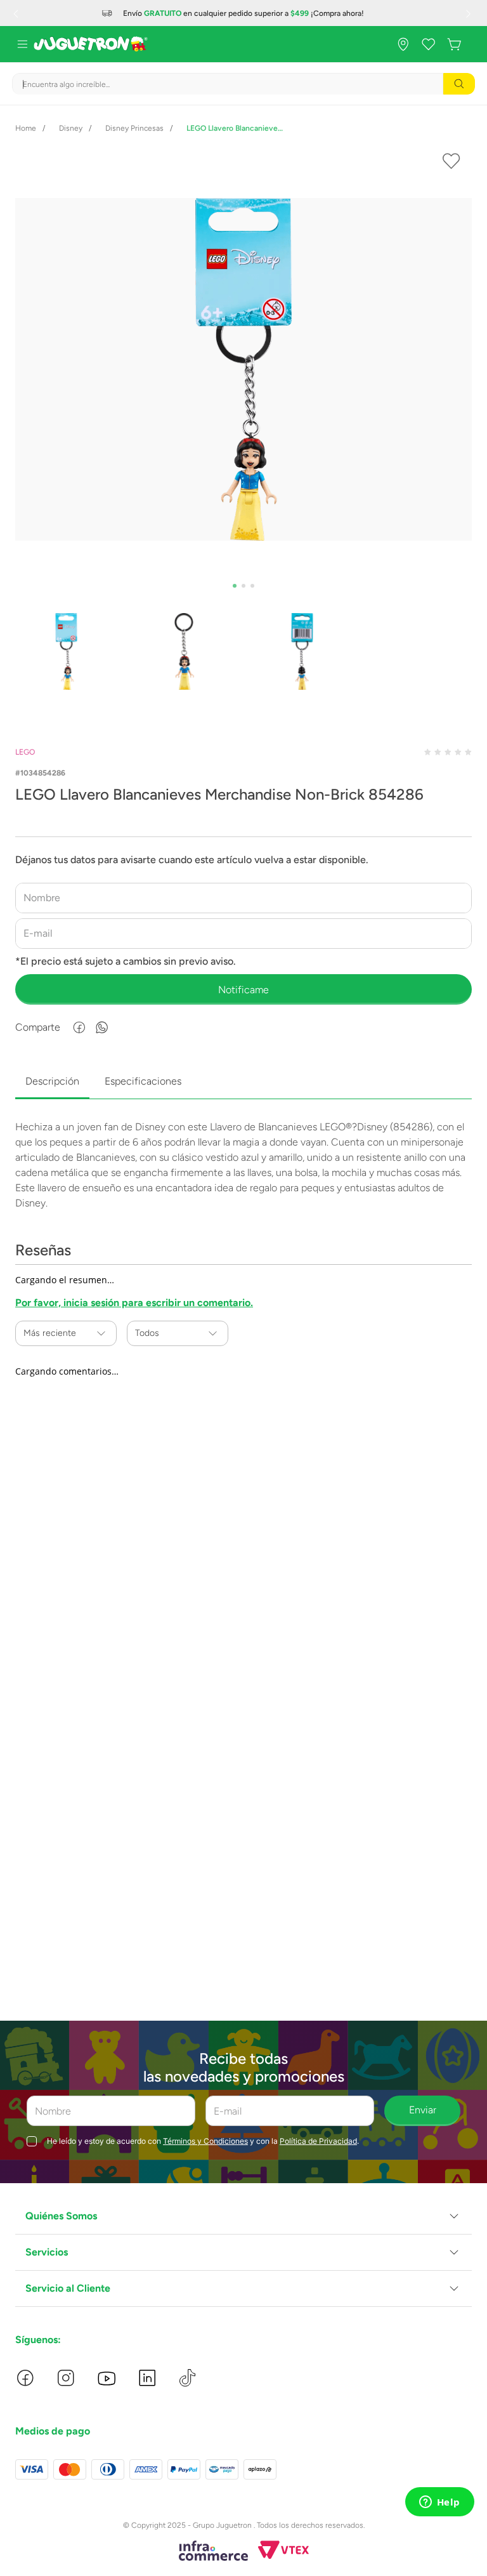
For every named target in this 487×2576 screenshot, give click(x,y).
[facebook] (79, 1027)
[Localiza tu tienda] (403, 44)
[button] (243, 2216)
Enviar (423, 2110)
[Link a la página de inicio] (26, 128)
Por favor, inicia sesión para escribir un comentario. (134, 1303)
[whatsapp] (102, 1027)
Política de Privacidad (318, 2141)
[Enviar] (243, 989)
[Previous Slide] (17, 13)
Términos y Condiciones (205, 2141)
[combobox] (243, 84)
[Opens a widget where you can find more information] (439, 2503)
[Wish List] (429, 44)
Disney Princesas (134, 128)
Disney (71, 128)
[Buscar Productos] (459, 84)
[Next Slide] (470, 13)
